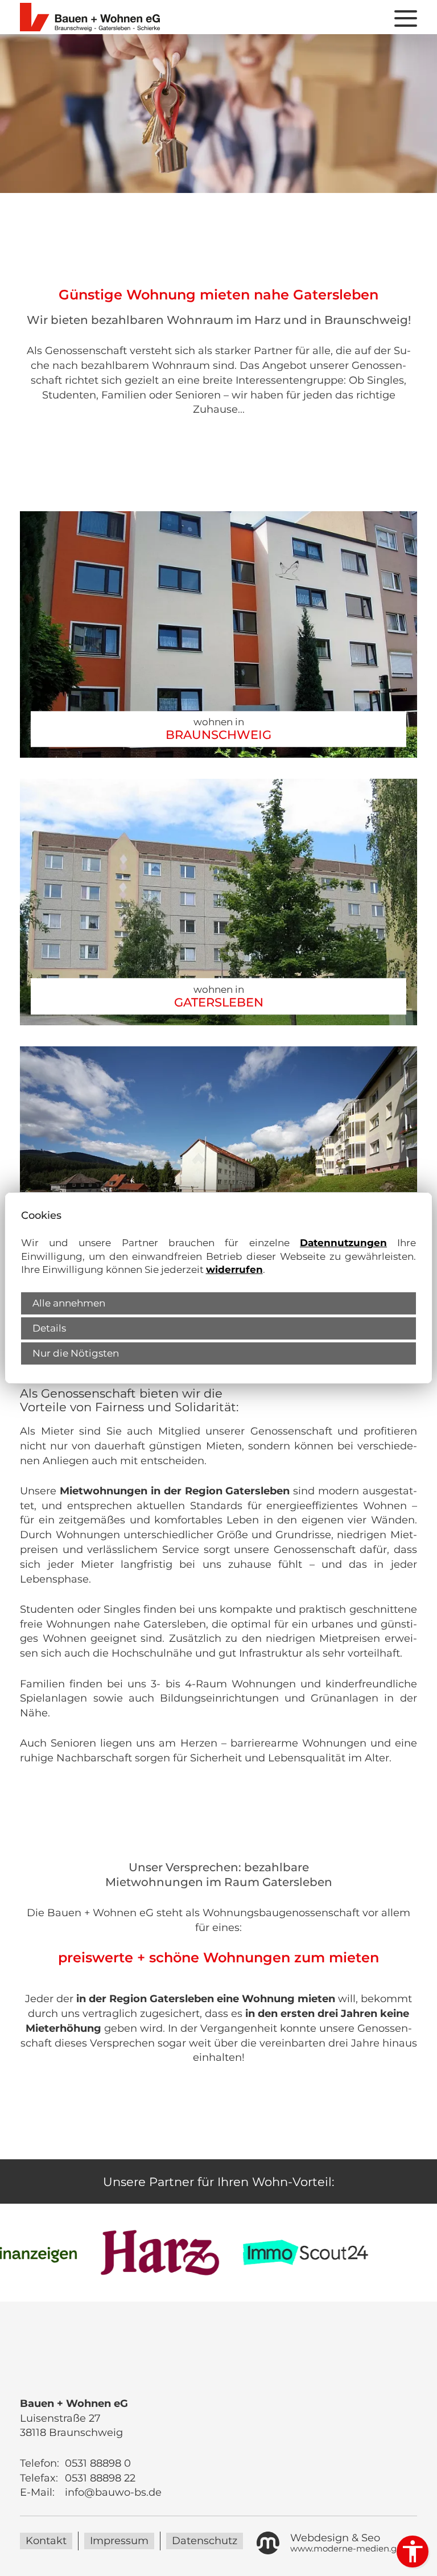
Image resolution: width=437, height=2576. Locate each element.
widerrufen (234, 1269)
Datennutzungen (343, 1243)
